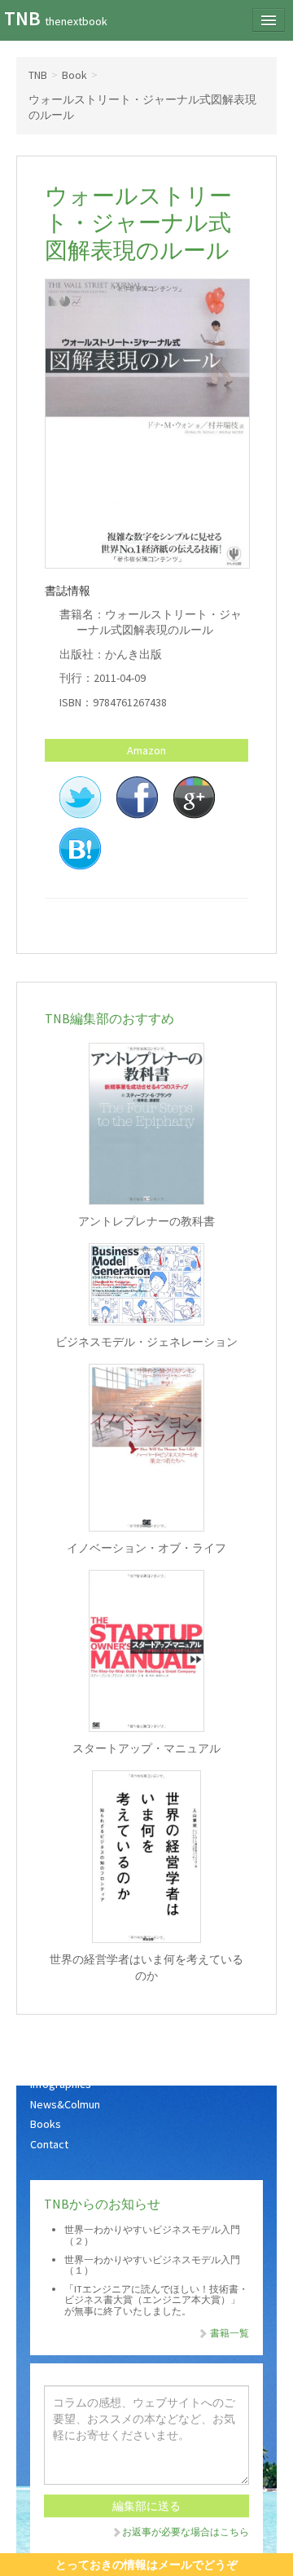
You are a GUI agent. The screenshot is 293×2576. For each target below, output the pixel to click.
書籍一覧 (229, 2333)
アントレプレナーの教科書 (146, 1221)
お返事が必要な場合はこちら (186, 2532)
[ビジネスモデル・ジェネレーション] (146, 1284)
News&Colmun (65, 2104)
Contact (49, 2144)
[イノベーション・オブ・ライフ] (146, 1448)
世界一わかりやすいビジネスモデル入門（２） (152, 2235)
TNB (56, 18)
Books (46, 2124)
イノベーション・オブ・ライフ (146, 1548)
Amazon (146, 750)
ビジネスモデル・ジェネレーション (146, 1342)
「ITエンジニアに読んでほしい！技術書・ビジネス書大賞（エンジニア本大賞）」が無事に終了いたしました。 (156, 2299)
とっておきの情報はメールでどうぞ (146, 2565)
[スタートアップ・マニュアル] (146, 1651)
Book (74, 75)
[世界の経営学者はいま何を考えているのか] (146, 1857)
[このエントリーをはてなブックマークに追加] (80, 848)
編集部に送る (146, 2506)
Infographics (61, 2084)
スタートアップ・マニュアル (146, 1748)
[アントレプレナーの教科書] (146, 1124)
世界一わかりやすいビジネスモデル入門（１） (152, 2265)
